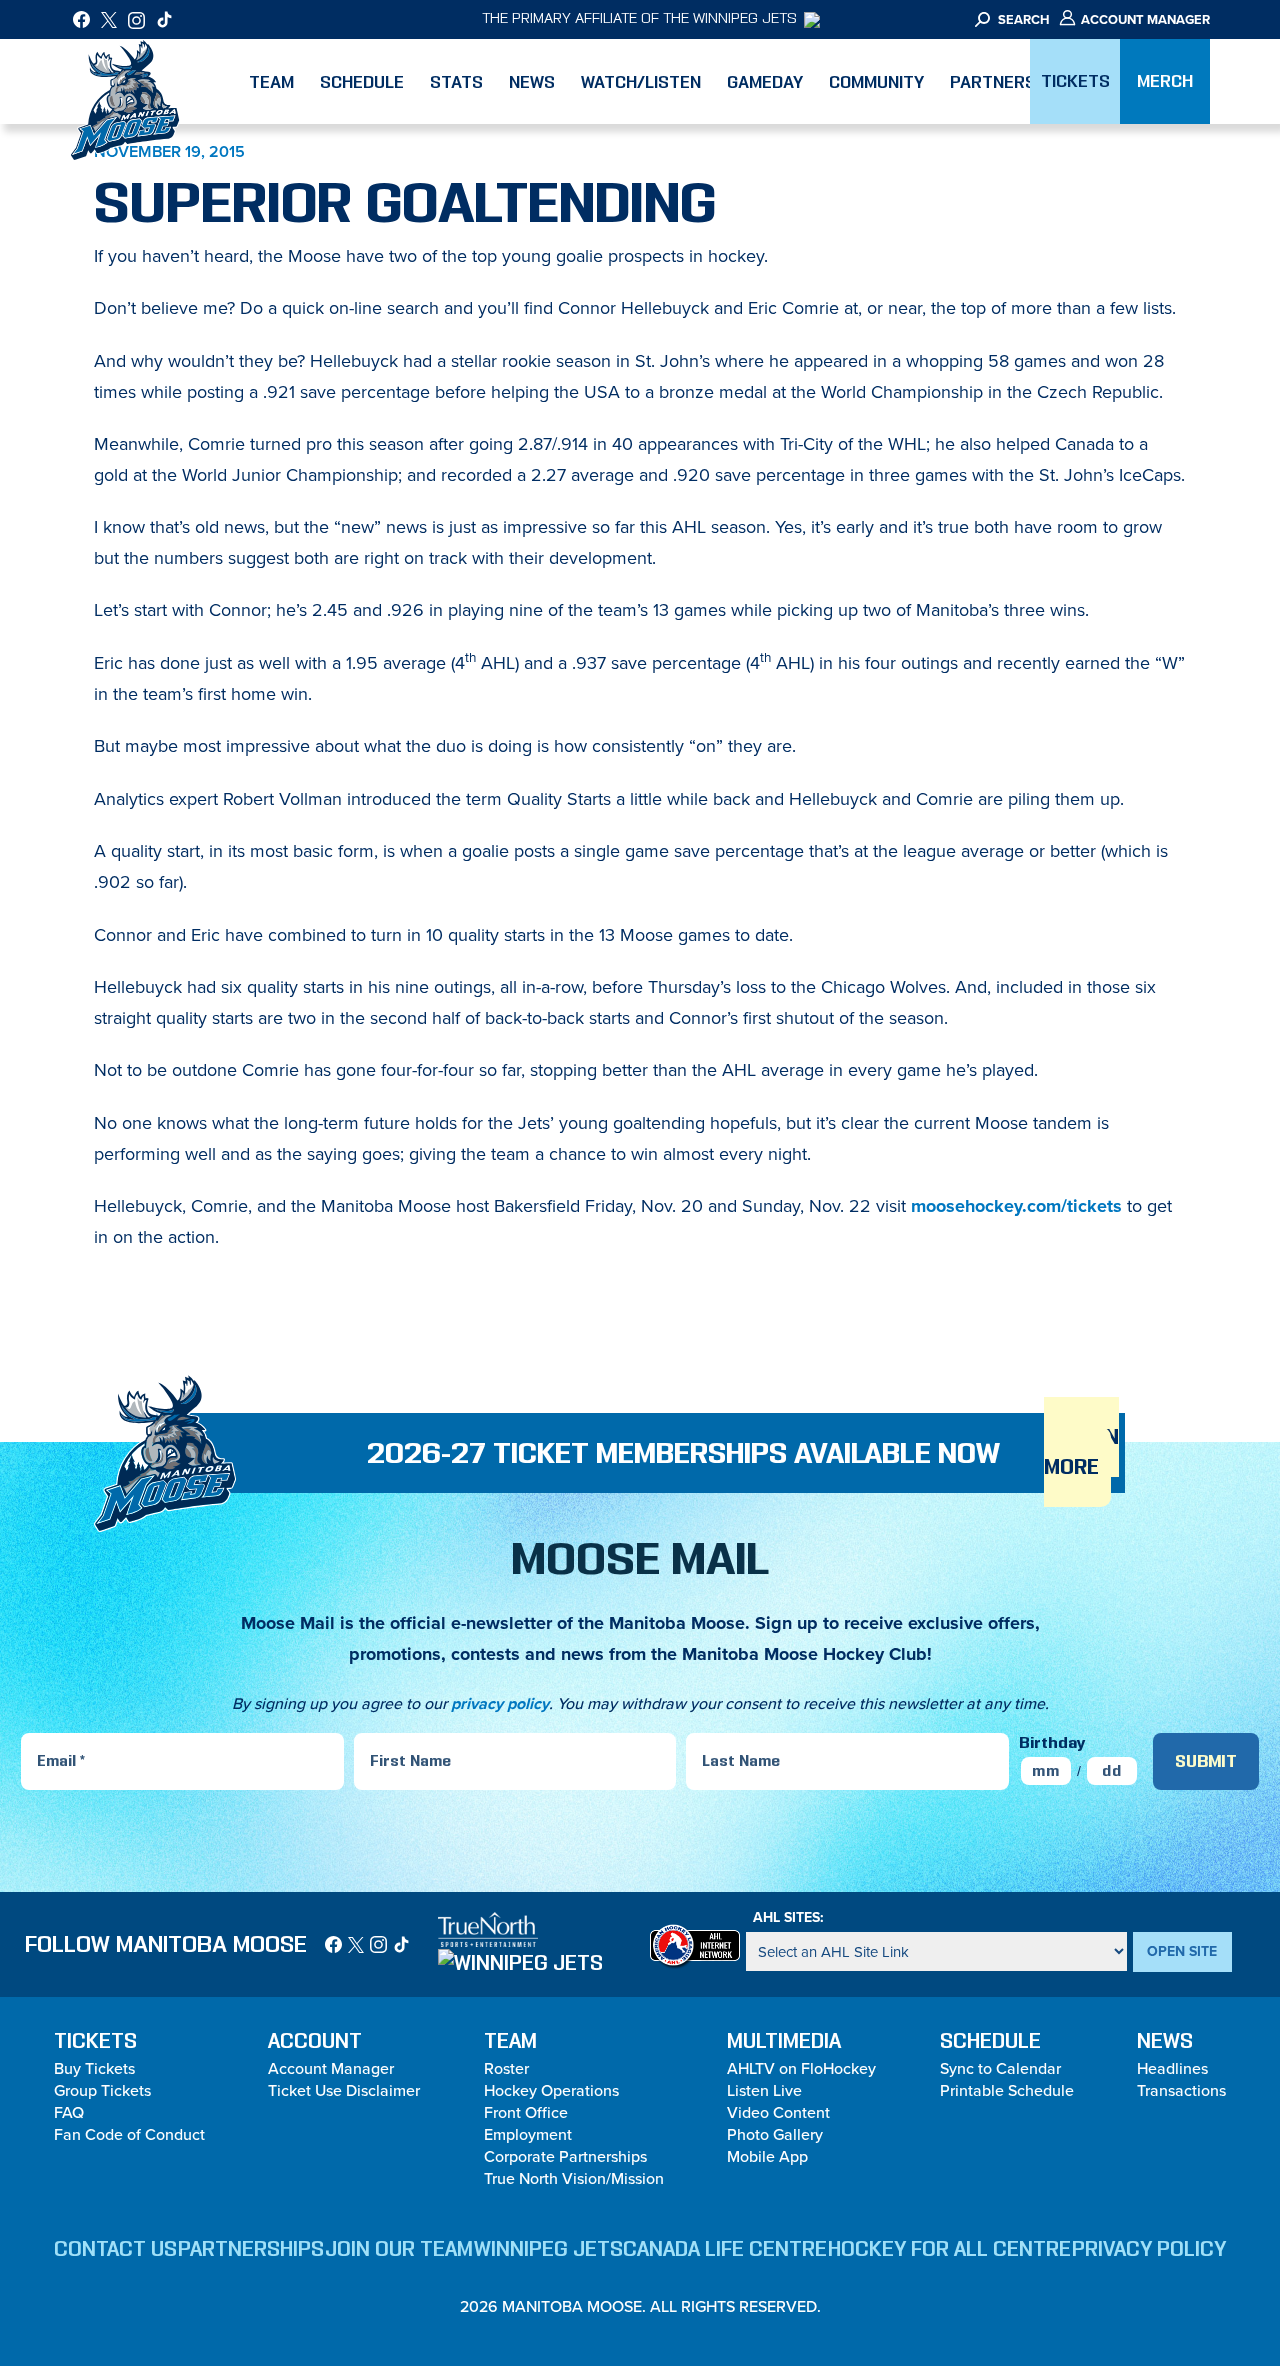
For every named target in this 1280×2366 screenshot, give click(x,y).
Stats (456, 82)
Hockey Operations (551, 2090)
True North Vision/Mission (574, 2178)
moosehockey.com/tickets (1016, 1206)
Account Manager (1144, 19)
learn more (1081, 1452)
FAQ (69, 2112)
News (532, 82)
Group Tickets (102, 2090)
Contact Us (115, 2249)
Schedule (362, 82)
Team (271, 82)
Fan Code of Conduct (129, 2134)
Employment (528, 2134)
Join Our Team (399, 2249)
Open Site (1182, 1951)
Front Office (526, 2112)
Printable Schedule (1007, 2090)
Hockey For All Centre (949, 2249)
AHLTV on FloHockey (801, 2068)
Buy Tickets (94, 2068)
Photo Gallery (775, 2134)
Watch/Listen (641, 82)
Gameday (765, 82)
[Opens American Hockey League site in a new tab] (695, 1944)
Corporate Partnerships (565, 2156)
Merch (1165, 81)
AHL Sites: (788, 1917)
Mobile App (767, 2156)
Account (315, 2041)
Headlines (1172, 2068)
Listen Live (764, 2090)
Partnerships (251, 2249)
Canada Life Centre (725, 2249)
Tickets (1075, 81)
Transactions (1181, 2090)
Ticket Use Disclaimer (344, 2090)
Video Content (778, 2112)
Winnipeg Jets (548, 2249)
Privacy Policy (1149, 2249)
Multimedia (784, 2041)
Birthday (1052, 1742)
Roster (506, 2068)
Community (876, 82)
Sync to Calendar (1000, 2068)
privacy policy (500, 1703)
